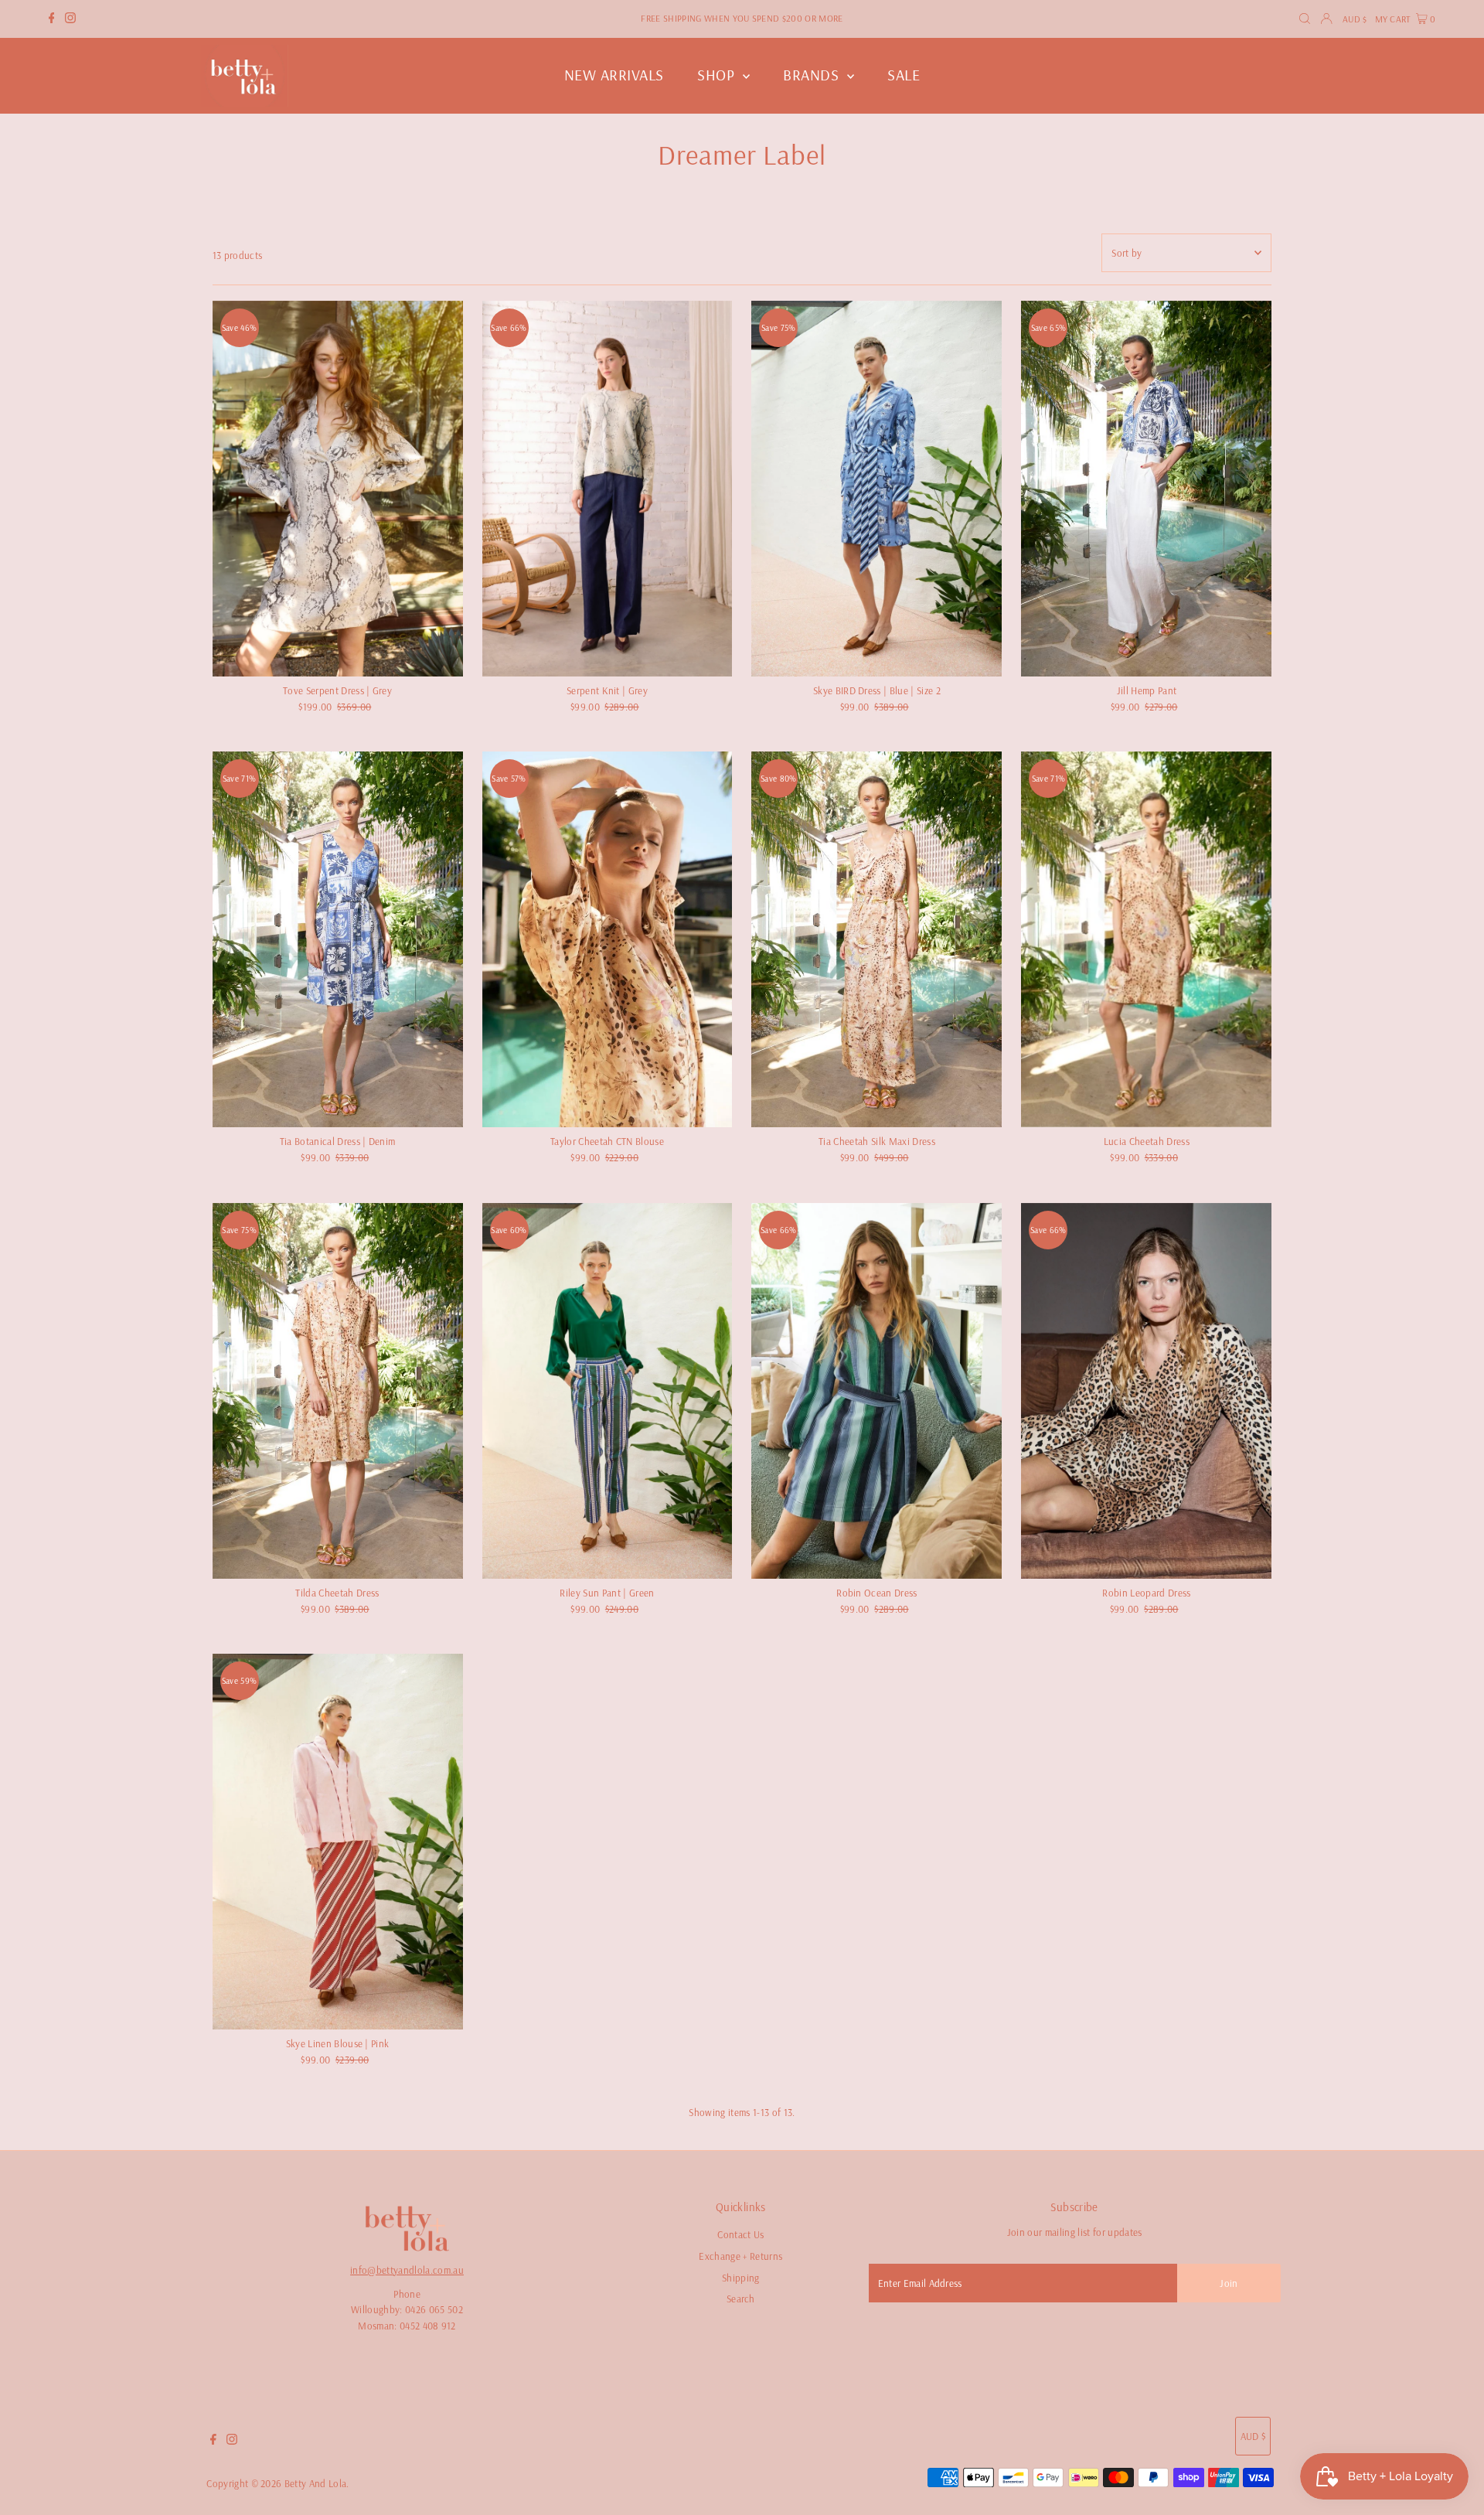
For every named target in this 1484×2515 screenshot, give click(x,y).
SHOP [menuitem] (718, 75)
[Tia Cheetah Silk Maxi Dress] (876, 939)
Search (741, 2299)
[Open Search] (1305, 19)
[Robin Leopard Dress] (1146, 1391)
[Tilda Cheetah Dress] (338, 1391)
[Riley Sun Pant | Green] (608, 1391)
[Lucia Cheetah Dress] (1146, 939)
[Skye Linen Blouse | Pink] (338, 1842)
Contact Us (740, 2234)
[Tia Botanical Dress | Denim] (338, 939)
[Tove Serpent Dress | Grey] (338, 489)
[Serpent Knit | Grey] (608, 489)
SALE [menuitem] (904, 75)
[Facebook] (52, 19)
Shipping (741, 2278)
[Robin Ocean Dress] (876, 1391)
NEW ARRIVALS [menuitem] (614, 75)
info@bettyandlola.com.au (407, 2270)
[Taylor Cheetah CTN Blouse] (608, 939)
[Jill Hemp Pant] (1146, 489)
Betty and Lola (316, 2483)
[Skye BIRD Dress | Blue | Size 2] (876, 489)
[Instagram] (70, 19)
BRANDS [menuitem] (813, 75)
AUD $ (1355, 19)
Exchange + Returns (740, 2256)
